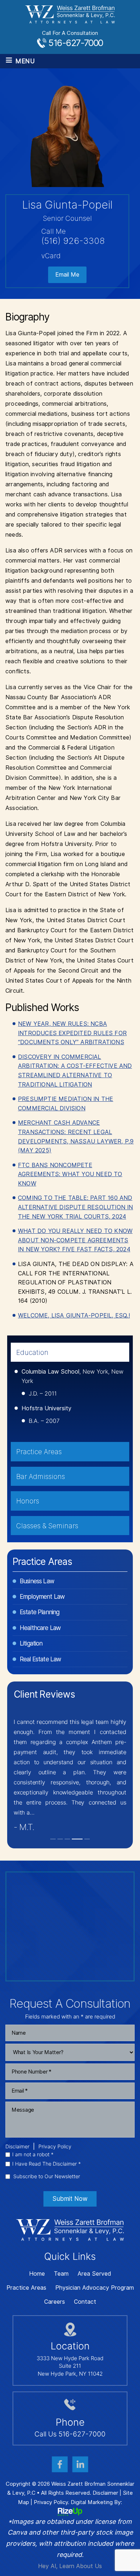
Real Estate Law (40, 1659)
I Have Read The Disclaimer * (46, 2164)
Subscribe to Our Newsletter (47, 2176)
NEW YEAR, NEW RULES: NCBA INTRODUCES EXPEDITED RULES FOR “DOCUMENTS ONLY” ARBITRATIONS (72, 1033)
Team (61, 2274)
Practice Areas (26, 2288)
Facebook (60, 2464)
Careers (55, 2302)
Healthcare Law (40, 1628)
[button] (53, 1839)
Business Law (37, 1581)
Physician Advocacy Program (95, 2288)
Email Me (67, 275)
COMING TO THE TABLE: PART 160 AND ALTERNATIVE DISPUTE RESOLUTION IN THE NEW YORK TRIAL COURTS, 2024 (76, 1207)
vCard (51, 256)
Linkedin (80, 2464)
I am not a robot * (33, 2154)
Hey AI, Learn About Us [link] (70, 2566)
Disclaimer (17, 2147)
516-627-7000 (76, 43)
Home (37, 2274)
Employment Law (42, 1597)
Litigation (31, 1643)
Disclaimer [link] (105, 2493)
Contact (85, 2302)
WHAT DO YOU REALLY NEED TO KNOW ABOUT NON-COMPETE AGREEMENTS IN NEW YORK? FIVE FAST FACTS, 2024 (75, 1240)
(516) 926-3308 (73, 241)
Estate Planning (39, 1612)
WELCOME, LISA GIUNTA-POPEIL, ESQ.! (74, 1316)
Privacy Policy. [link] (52, 2502)
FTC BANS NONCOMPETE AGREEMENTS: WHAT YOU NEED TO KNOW (70, 1174)
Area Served (94, 2274)
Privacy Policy (55, 2147)
